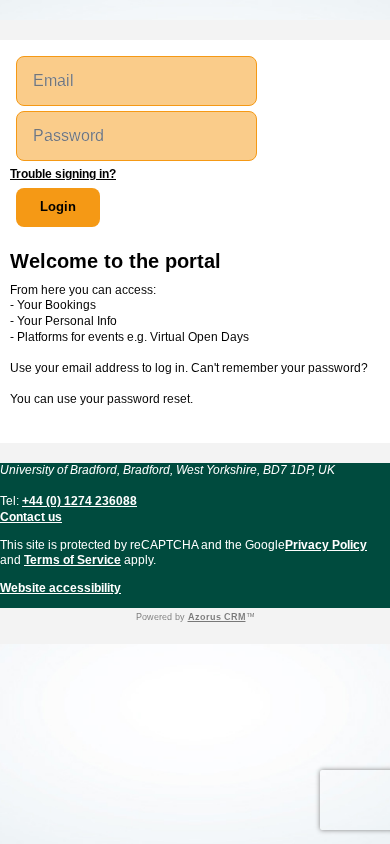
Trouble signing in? (63, 174)
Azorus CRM (217, 617)
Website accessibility (60, 588)
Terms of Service (72, 560)
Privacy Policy (326, 545)
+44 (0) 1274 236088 (79, 501)
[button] (58, 207)
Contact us (31, 517)
